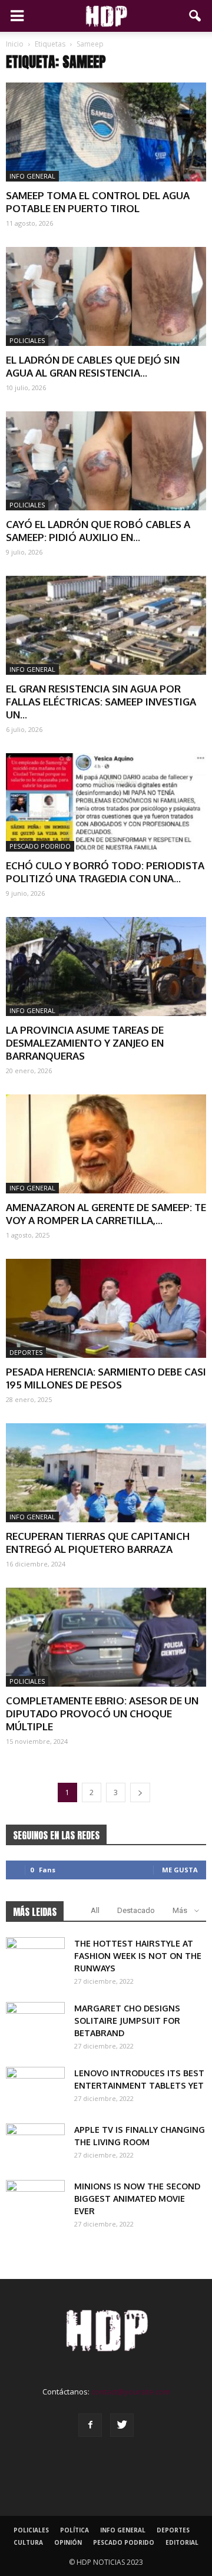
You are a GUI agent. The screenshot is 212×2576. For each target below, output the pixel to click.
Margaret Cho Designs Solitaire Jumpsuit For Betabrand (127, 2021)
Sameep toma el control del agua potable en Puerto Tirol (98, 202)
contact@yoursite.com (131, 2392)
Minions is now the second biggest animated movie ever (137, 2199)
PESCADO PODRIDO (40, 846)
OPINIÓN (68, 2542)
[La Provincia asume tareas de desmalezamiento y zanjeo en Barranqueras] (106, 967)
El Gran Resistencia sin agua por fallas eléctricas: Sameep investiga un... (101, 702)
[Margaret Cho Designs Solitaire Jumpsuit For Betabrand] (35, 2023)
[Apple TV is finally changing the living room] (35, 2144)
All (95, 1910)
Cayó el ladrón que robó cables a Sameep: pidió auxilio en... (98, 531)
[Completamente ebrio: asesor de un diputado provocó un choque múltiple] (106, 1637)
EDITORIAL (182, 2542)
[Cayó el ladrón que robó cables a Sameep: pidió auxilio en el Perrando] (106, 461)
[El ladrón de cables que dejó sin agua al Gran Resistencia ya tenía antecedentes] (106, 296)
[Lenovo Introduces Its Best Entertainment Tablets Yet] (35, 2087)
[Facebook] (90, 2425)
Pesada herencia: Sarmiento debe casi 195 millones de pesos (106, 1378)
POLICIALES (27, 340)
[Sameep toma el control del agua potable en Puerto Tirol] (106, 132)
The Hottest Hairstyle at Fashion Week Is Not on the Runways (138, 1956)
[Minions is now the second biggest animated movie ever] (35, 2201)
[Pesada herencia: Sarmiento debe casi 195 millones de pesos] (106, 1308)
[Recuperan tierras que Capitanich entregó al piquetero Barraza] (106, 1473)
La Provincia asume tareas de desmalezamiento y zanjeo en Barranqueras (85, 1043)
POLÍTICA (74, 2530)
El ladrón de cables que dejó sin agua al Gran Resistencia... (93, 366)
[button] (196, 16)
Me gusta (180, 1870)
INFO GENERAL (32, 176)
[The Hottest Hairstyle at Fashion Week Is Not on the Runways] (35, 1958)
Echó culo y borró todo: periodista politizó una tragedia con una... (105, 872)
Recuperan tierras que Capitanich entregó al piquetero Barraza (98, 1543)
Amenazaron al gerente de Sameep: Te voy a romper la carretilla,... (106, 1214)
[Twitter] (122, 2425)
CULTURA (28, 2542)
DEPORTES (26, 1352)
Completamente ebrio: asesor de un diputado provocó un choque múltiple (102, 1714)
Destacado (136, 1910)
